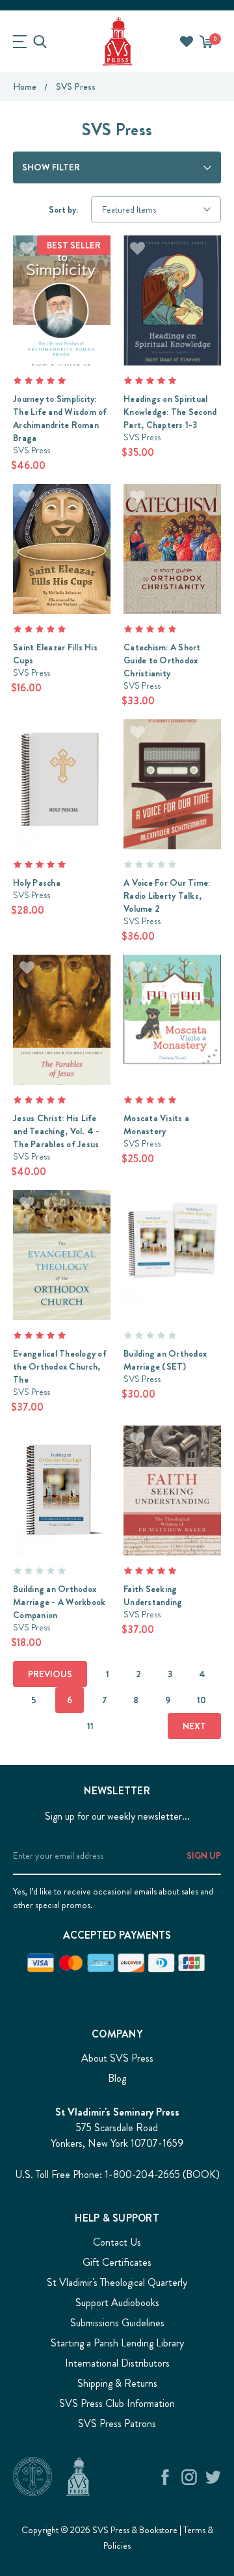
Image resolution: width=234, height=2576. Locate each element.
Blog (117, 2078)
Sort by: (63, 209)
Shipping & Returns (117, 2383)
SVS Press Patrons (117, 2423)
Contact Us (117, 2242)
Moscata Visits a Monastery (156, 1124)
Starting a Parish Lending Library (117, 2343)
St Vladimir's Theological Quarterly (117, 2282)
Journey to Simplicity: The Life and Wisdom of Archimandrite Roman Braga (60, 418)
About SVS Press (117, 2058)
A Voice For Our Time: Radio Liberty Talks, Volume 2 (167, 896)
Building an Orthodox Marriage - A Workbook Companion (59, 1602)
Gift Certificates (117, 2262)
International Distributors (117, 2363)
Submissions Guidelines (117, 2323)
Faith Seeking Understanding (153, 1595)
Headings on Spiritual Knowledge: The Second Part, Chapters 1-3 (170, 412)
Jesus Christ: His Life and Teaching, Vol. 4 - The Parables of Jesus (57, 1131)
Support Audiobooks (117, 2303)
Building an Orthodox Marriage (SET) (165, 1360)
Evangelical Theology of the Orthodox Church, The (60, 1366)
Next (194, 1726)
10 (201, 1700)
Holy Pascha (37, 883)
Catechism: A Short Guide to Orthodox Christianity (162, 660)
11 (90, 1726)
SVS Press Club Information (117, 2403)
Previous (50, 1674)
